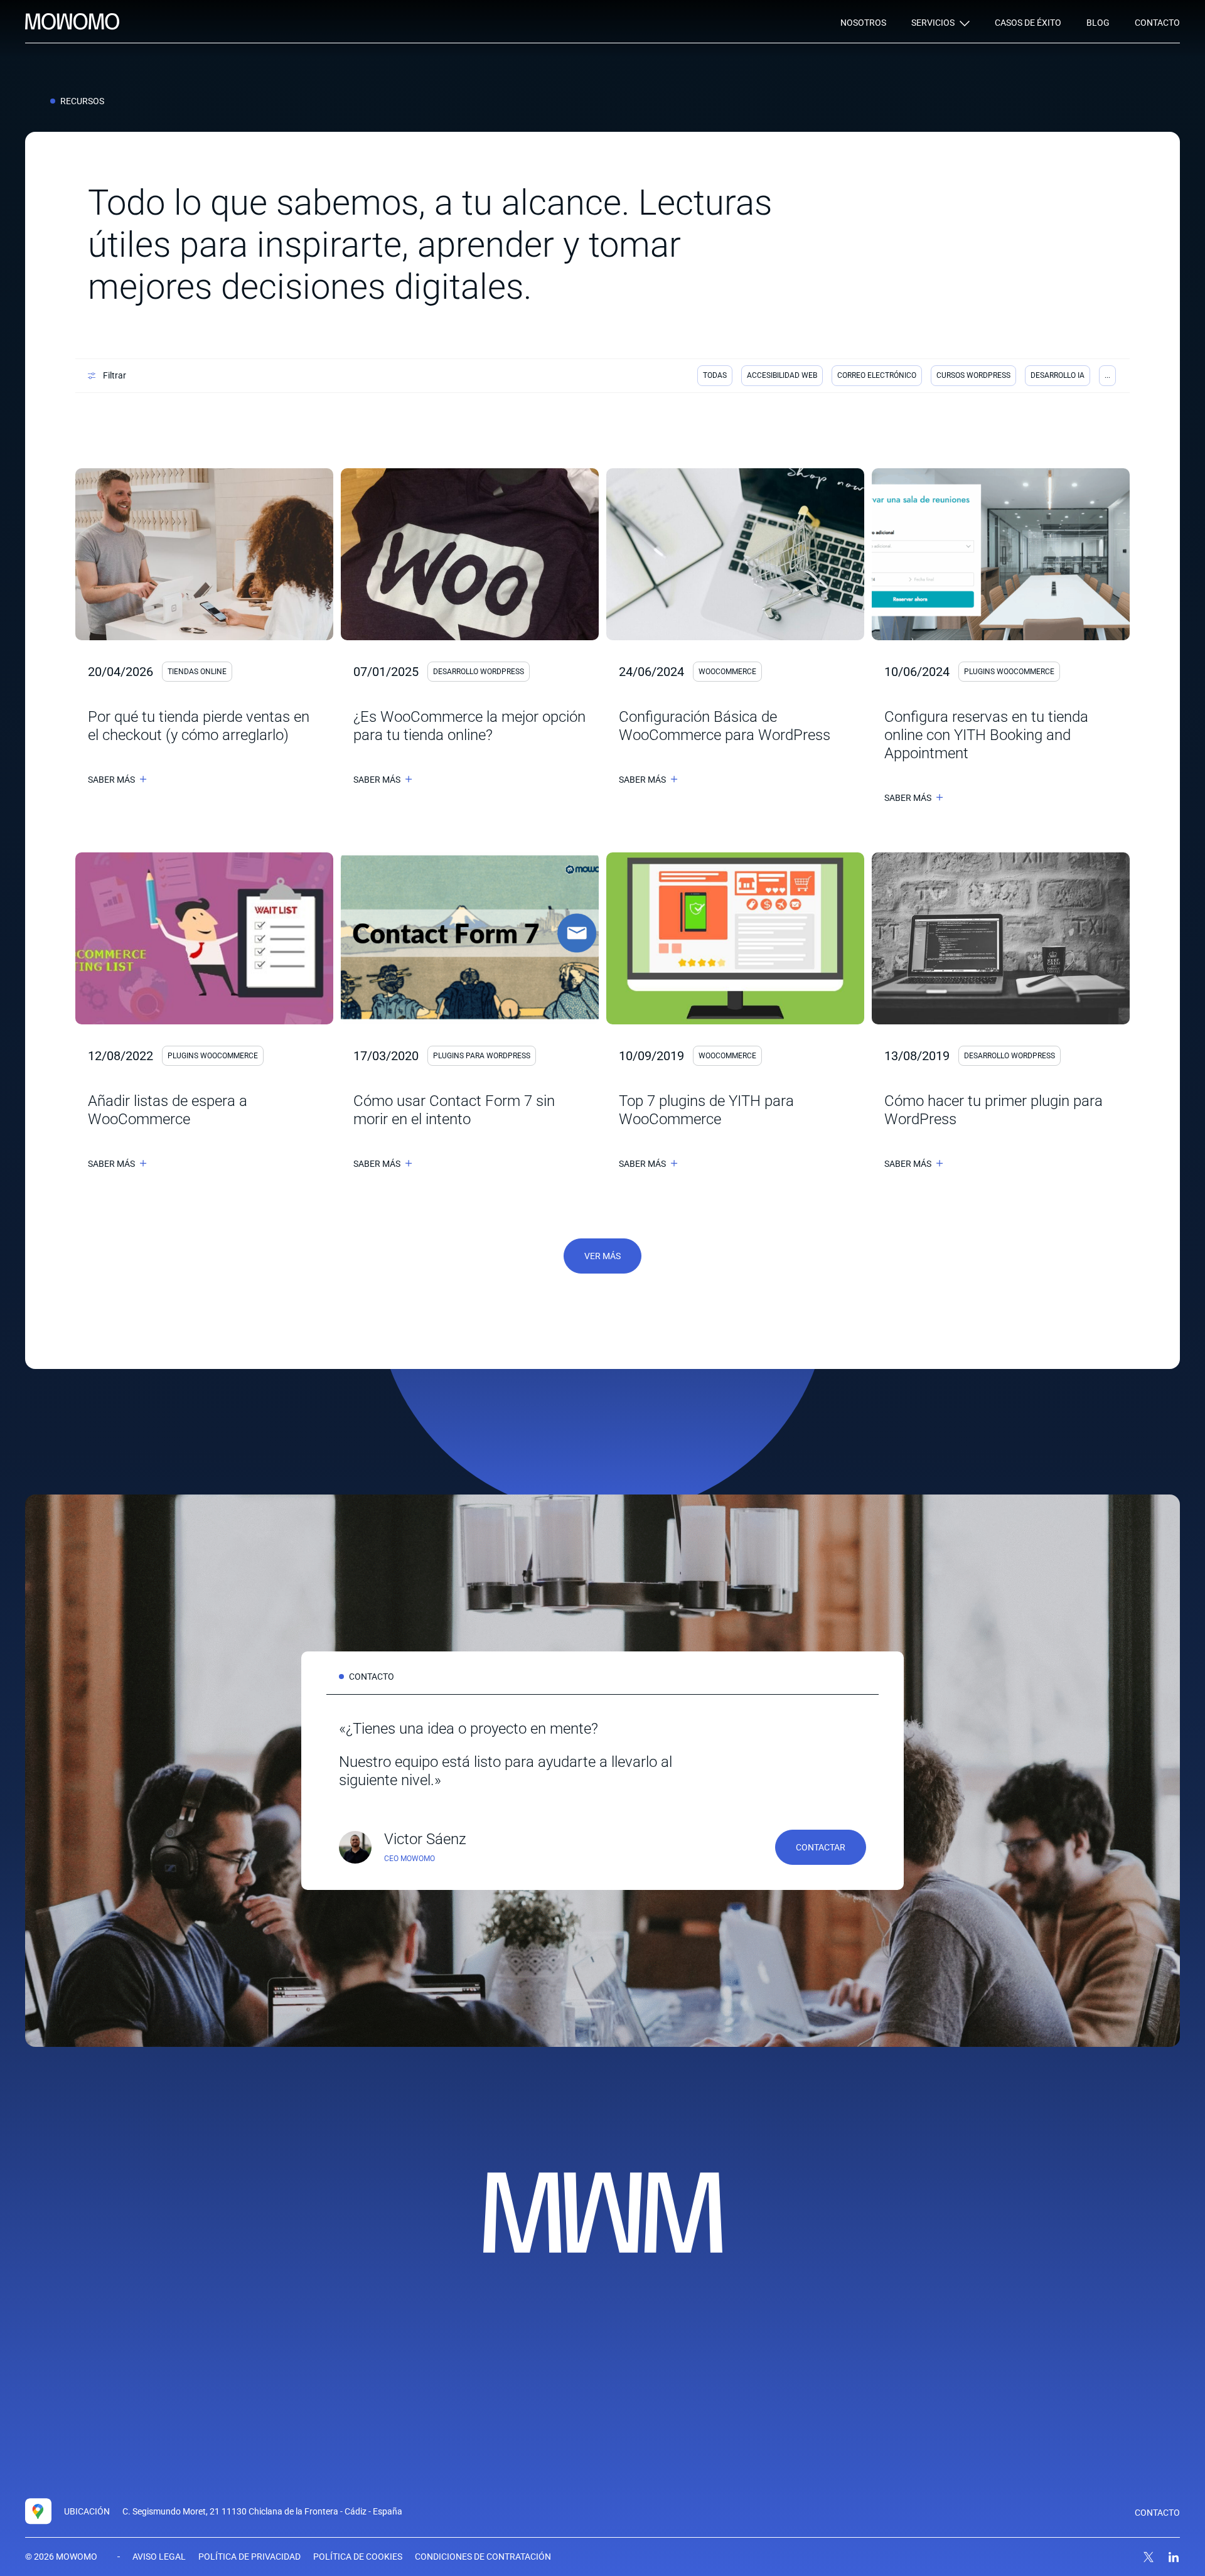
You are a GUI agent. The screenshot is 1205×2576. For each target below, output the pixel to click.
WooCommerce (727, 672)
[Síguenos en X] (1149, 2557)
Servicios (933, 23)
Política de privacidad (249, 2557)
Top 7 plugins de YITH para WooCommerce (706, 1110)
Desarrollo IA (1058, 375)
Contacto (1157, 23)
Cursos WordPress (973, 375)
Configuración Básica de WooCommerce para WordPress (725, 726)
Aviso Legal (159, 2557)
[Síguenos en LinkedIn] (1174, 2557)
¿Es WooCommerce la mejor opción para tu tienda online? (469, 726)
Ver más (602, 1256)
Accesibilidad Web (782, 375)
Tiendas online (197, 672)
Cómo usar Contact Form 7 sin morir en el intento (454, 1110)
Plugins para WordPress (482, 1056)
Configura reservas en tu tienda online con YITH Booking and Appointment (986, 735)
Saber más (111, 780)
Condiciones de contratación (483, 2557)
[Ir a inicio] (72, 22)
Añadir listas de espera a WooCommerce (168, 1110)
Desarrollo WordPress (479, 672)
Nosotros (863, 23)
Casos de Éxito (1028, 23)
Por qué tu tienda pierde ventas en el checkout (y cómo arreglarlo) (199, 726)
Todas (715, 375)
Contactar (821, 1847)
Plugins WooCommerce (1009, 672)
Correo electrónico (877, 375)
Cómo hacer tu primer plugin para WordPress (993, 1110)
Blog (1098, 23)
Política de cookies (358, 2557)
